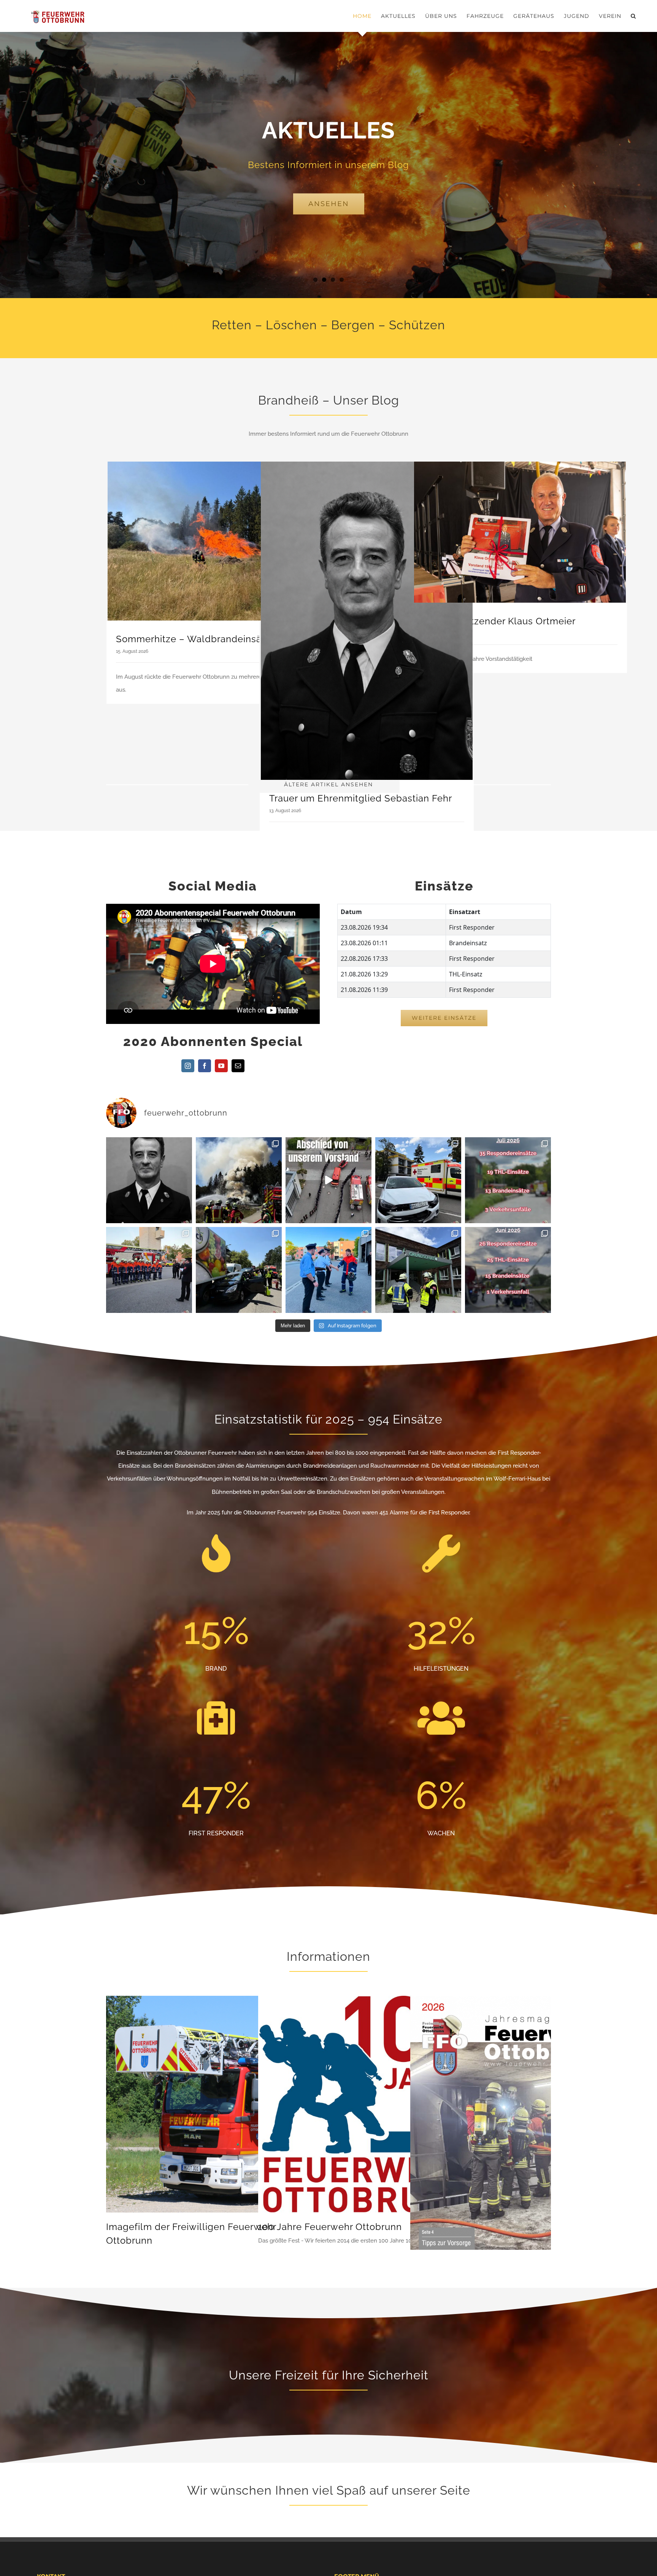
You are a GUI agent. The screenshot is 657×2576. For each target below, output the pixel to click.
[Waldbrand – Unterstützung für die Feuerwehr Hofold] (239, 1180)
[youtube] (221, 1066)
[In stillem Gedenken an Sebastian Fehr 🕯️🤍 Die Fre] (149, 1180)
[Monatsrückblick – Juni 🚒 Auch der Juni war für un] (508, 1270)
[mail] (238, 1066)
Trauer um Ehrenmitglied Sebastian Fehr (361, 798)
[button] (633, 16)
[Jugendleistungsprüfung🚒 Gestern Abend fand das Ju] (328, 1270)
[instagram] (188, 1066)
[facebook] (205, 1066)
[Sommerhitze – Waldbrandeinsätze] (213, 541)
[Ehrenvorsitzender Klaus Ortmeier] (520, 532)
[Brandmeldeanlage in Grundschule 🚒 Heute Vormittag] (418, 1270)
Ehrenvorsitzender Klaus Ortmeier (499, 621)
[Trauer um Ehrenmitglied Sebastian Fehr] (367, 621)
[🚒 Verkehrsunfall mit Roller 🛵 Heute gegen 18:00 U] (418, 1180)
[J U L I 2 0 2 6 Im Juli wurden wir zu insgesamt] (508, 1180)
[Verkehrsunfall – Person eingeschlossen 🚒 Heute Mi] (239, 1270)
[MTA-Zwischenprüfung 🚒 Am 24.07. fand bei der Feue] (149, 1270)
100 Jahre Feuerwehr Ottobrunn (330, 2227)
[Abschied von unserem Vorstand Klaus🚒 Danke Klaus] (328, 1180)
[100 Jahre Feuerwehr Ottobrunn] (367, 2002)
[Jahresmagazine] (519, 2002)
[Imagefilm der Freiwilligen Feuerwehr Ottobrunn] (214, 2002)
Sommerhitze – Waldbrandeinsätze (196, 639)
